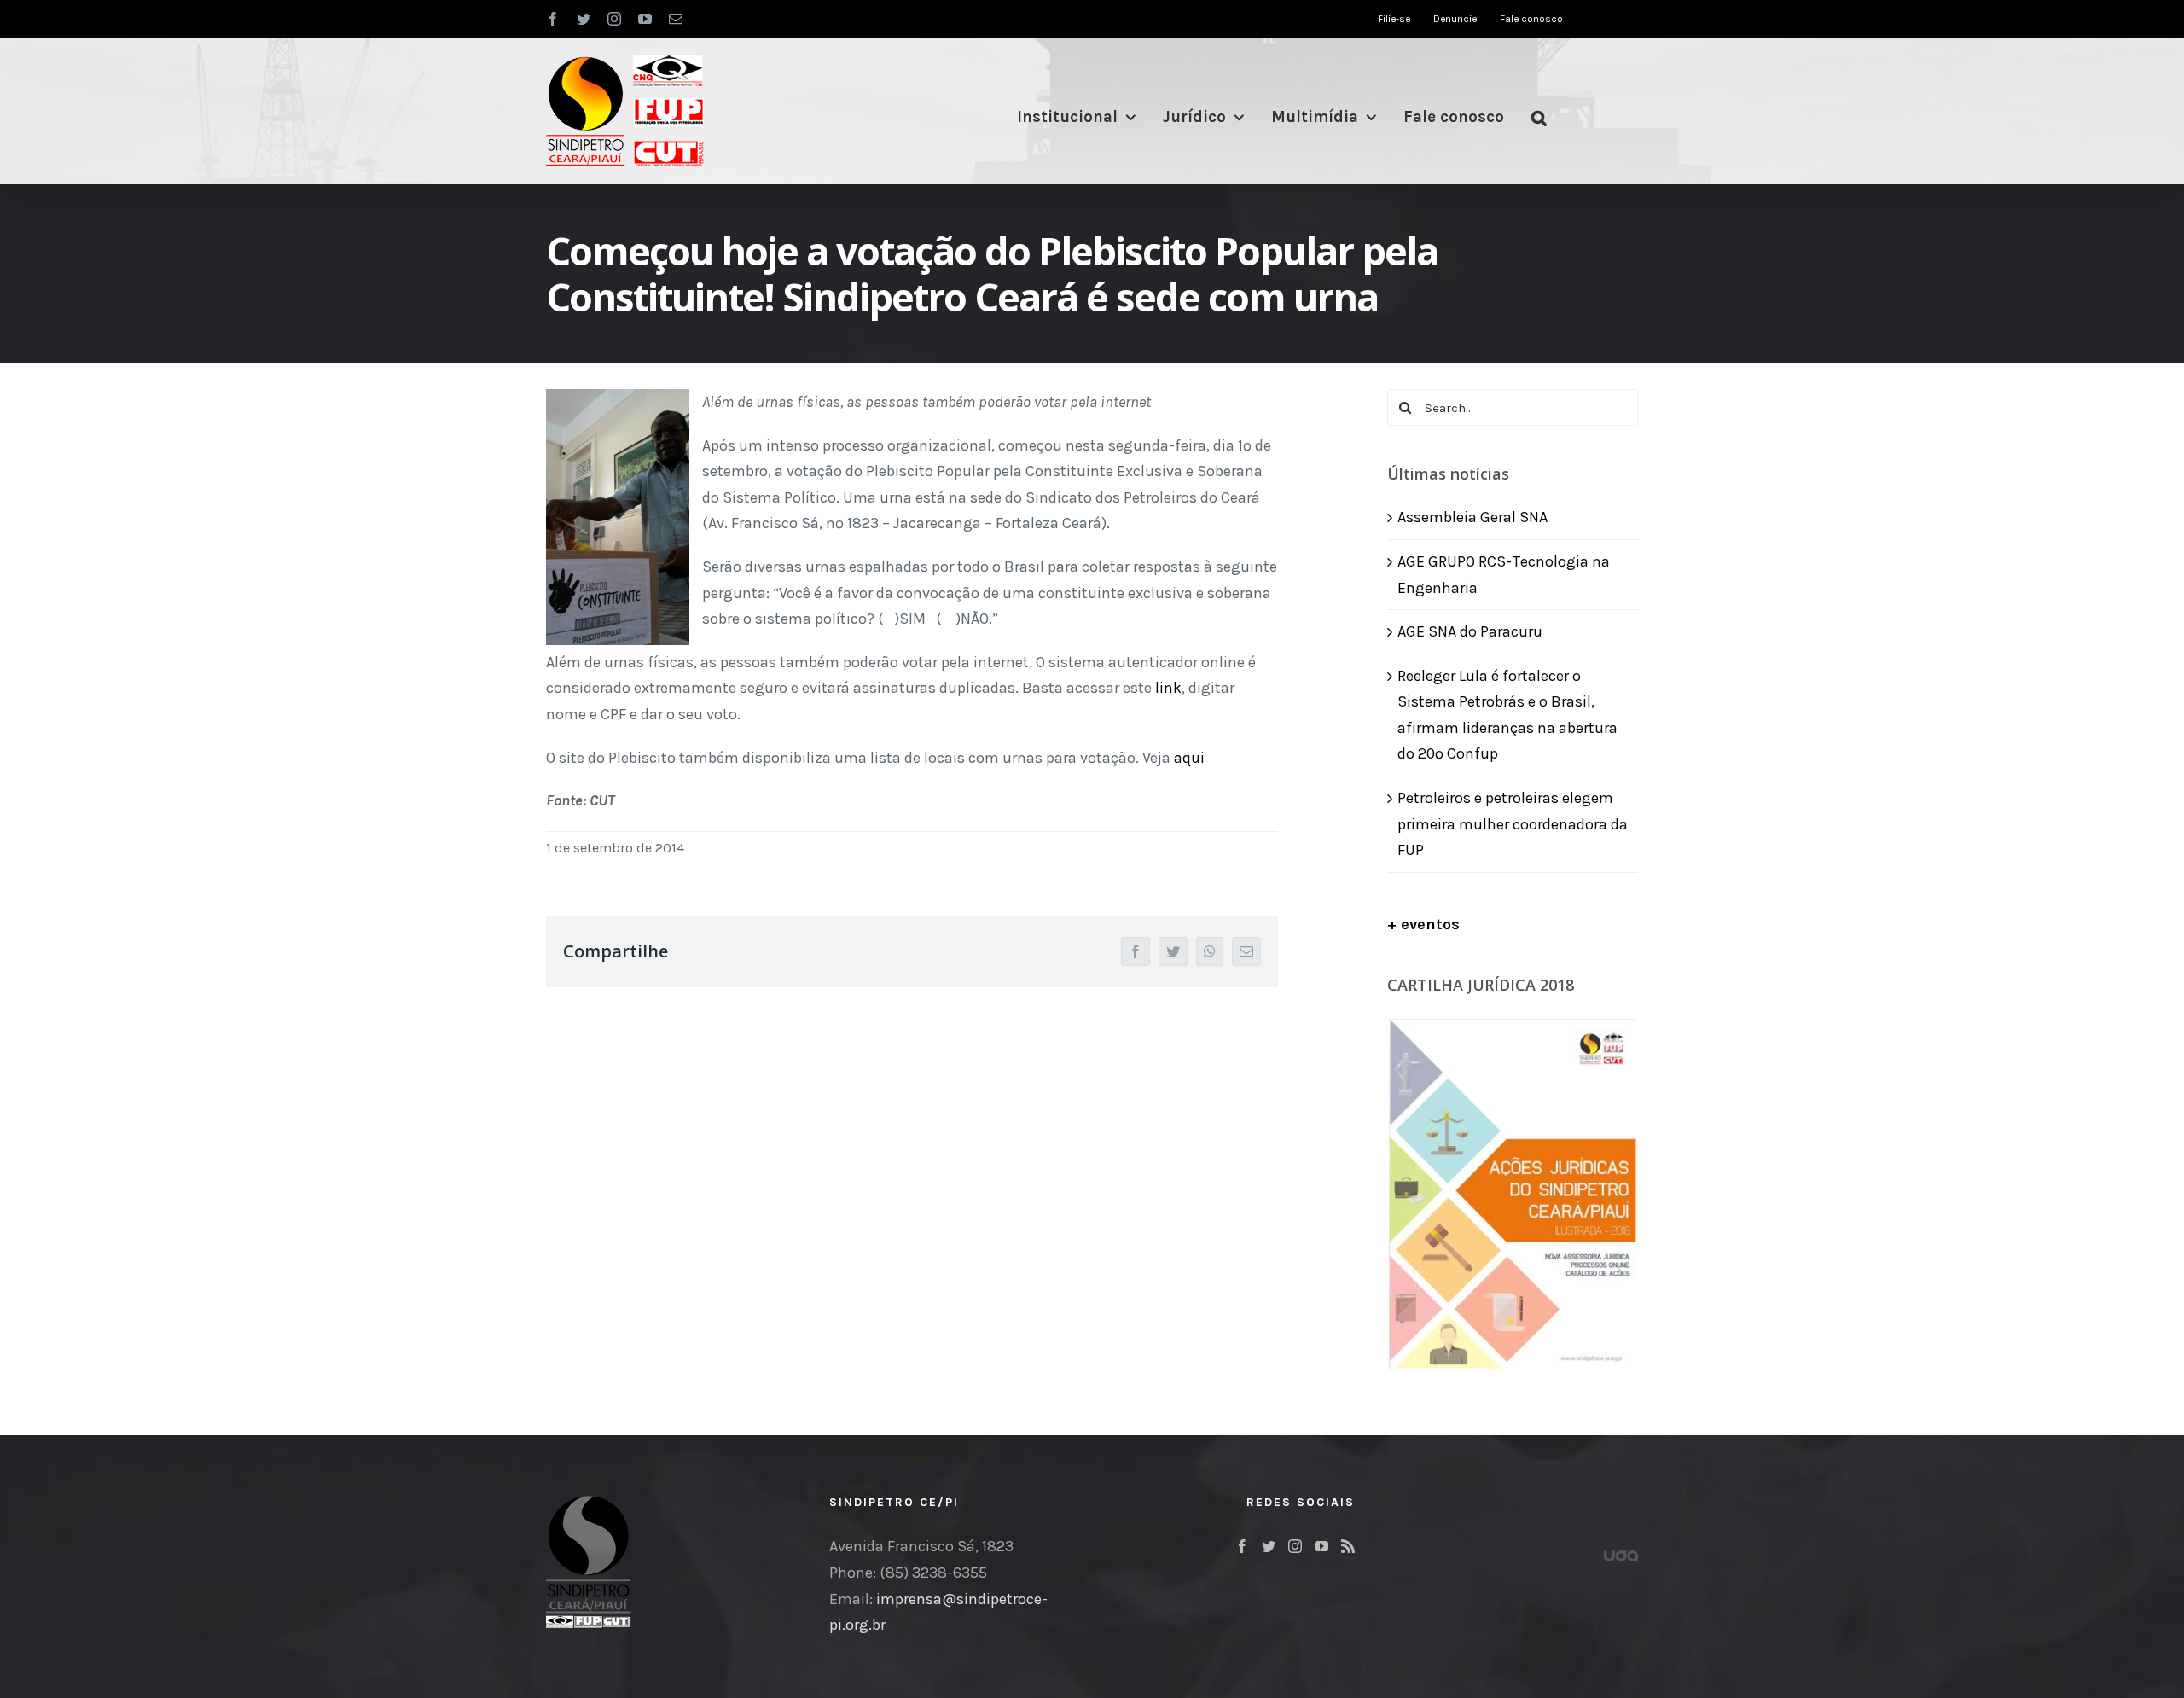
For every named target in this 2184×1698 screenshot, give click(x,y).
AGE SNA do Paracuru (1470, 631)
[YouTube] (1321, 1546)
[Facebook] (1242, 1546)
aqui (1189, 758)
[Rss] (1348, 1546)
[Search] (1539, 117)
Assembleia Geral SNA (1472, 517)
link (1168, 688)
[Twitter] (1269, 1546)
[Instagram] (1295, 1546)
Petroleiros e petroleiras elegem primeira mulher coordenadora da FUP (1513, 824)
